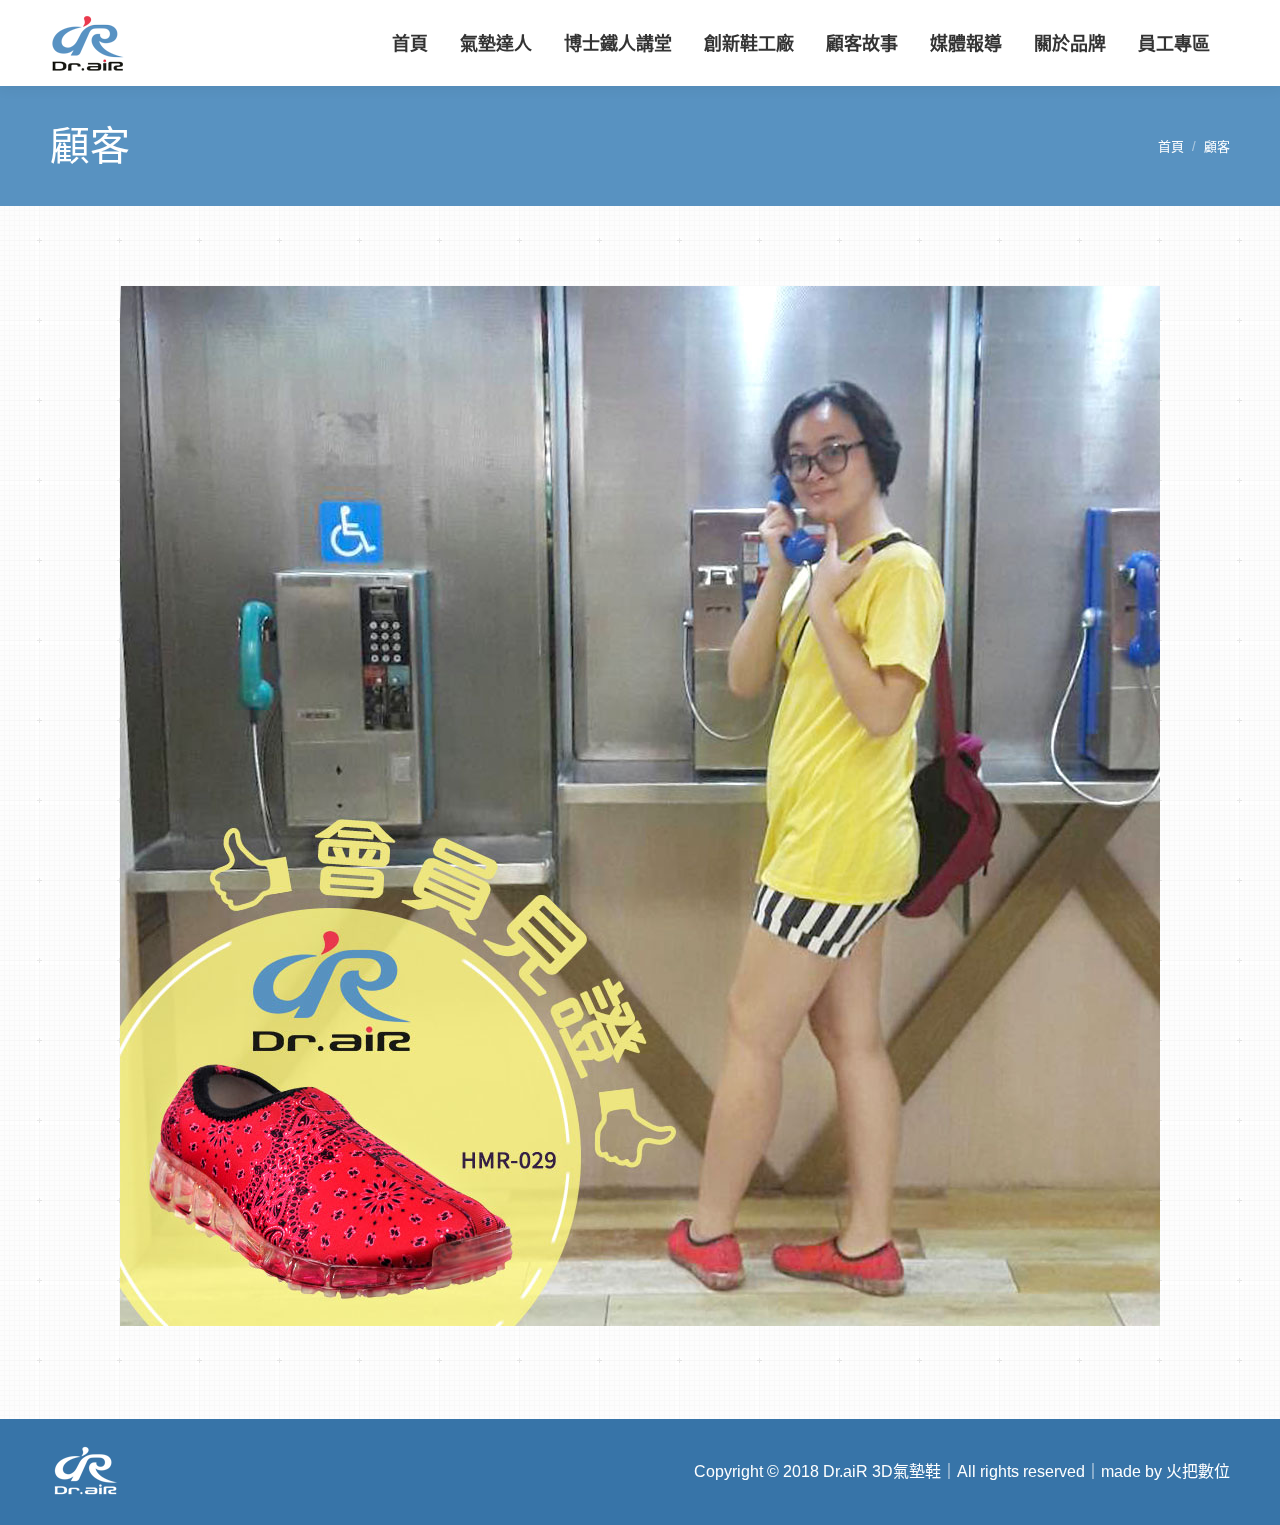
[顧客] (640, 806)
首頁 (1171, 146)
